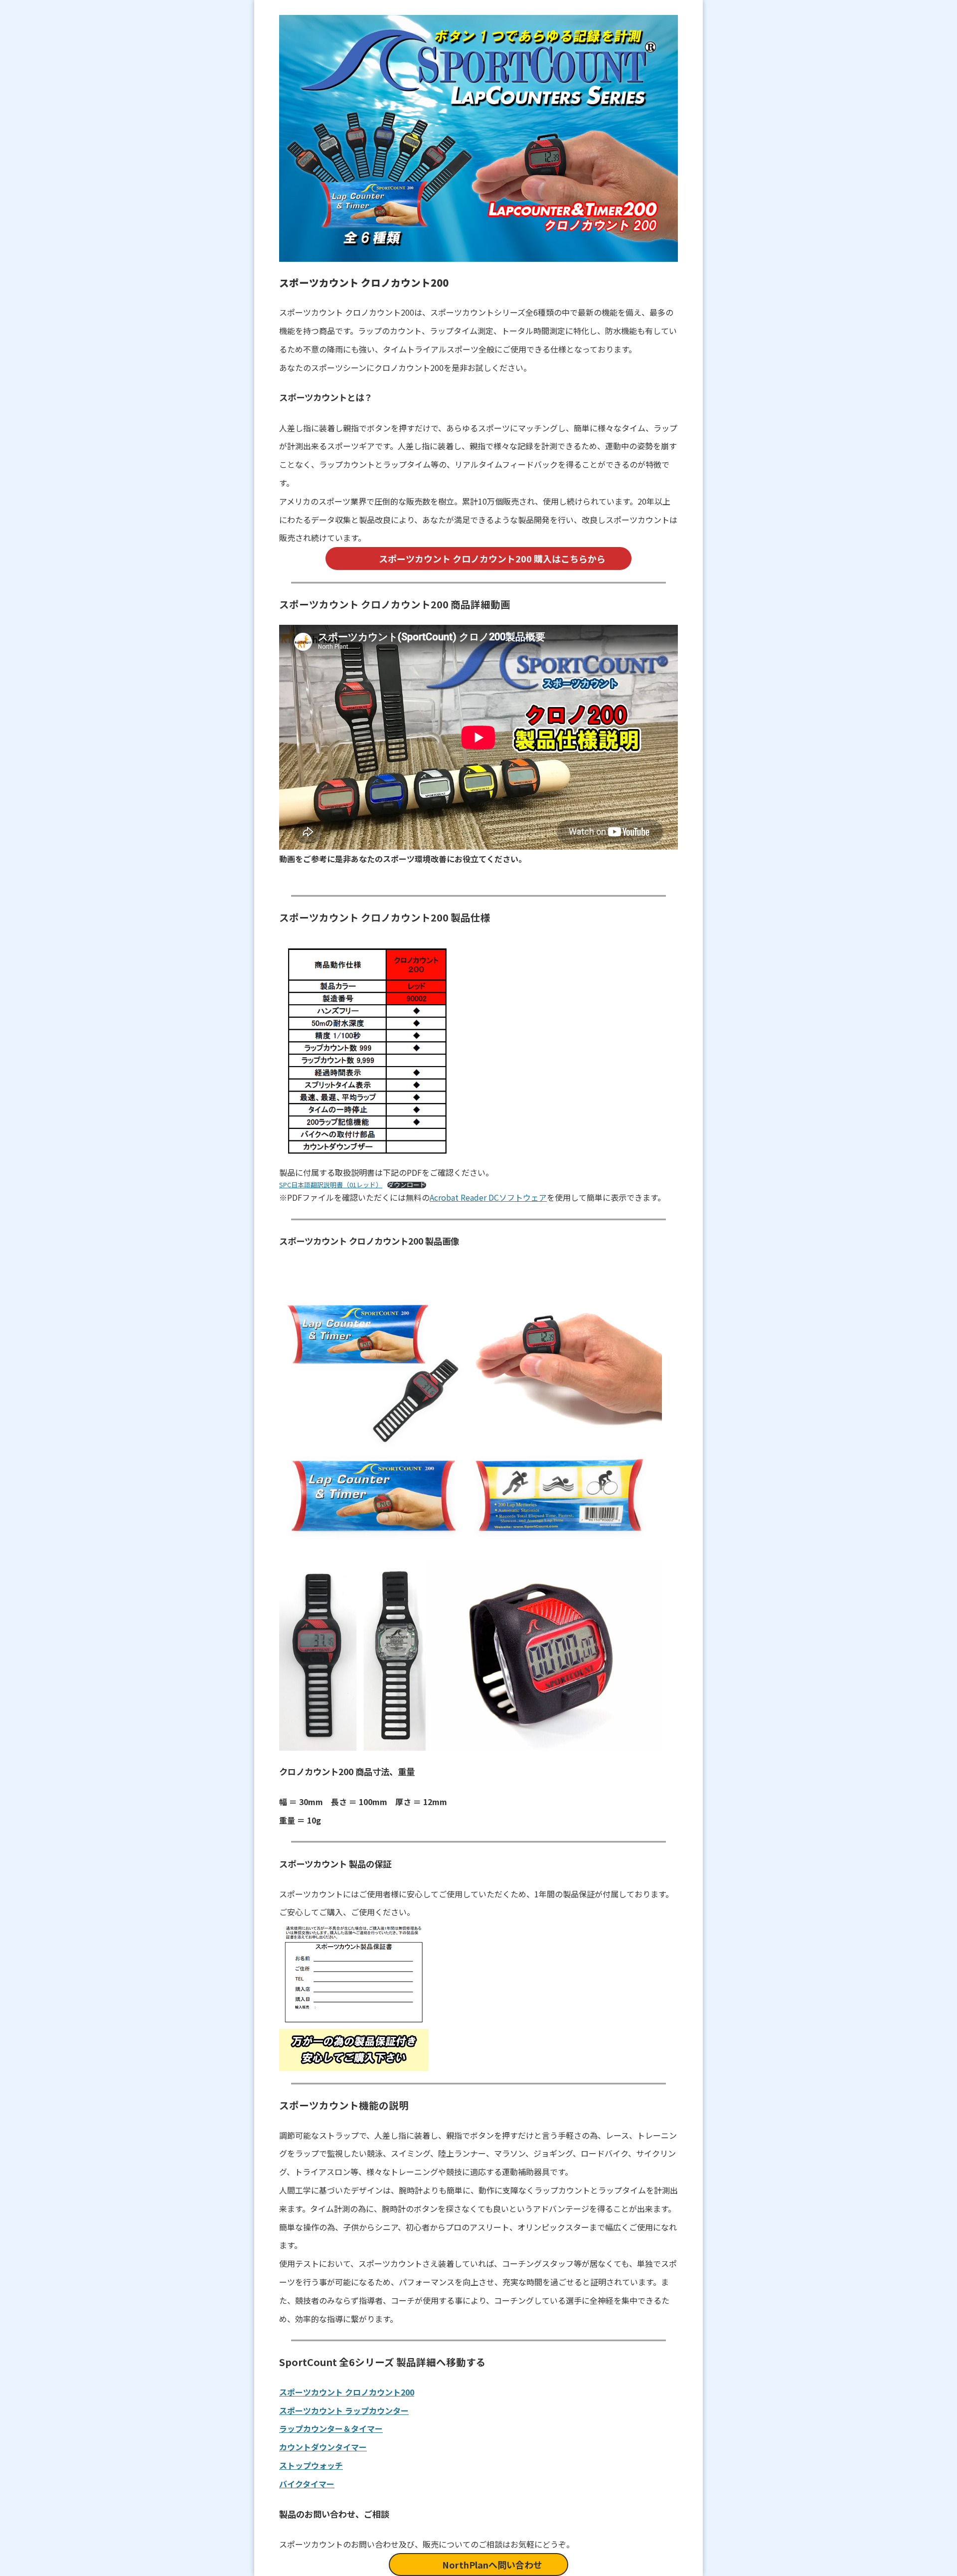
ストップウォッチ (311, 2465)
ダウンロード (407, 1185)
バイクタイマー (307, 2484)
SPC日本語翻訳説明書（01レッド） (331, 1185)
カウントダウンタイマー (323, 2447)
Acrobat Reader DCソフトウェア (488, 1197)
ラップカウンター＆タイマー (331, 2428)
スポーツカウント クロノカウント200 (347, 2392)
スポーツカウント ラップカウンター (344, 2410)
